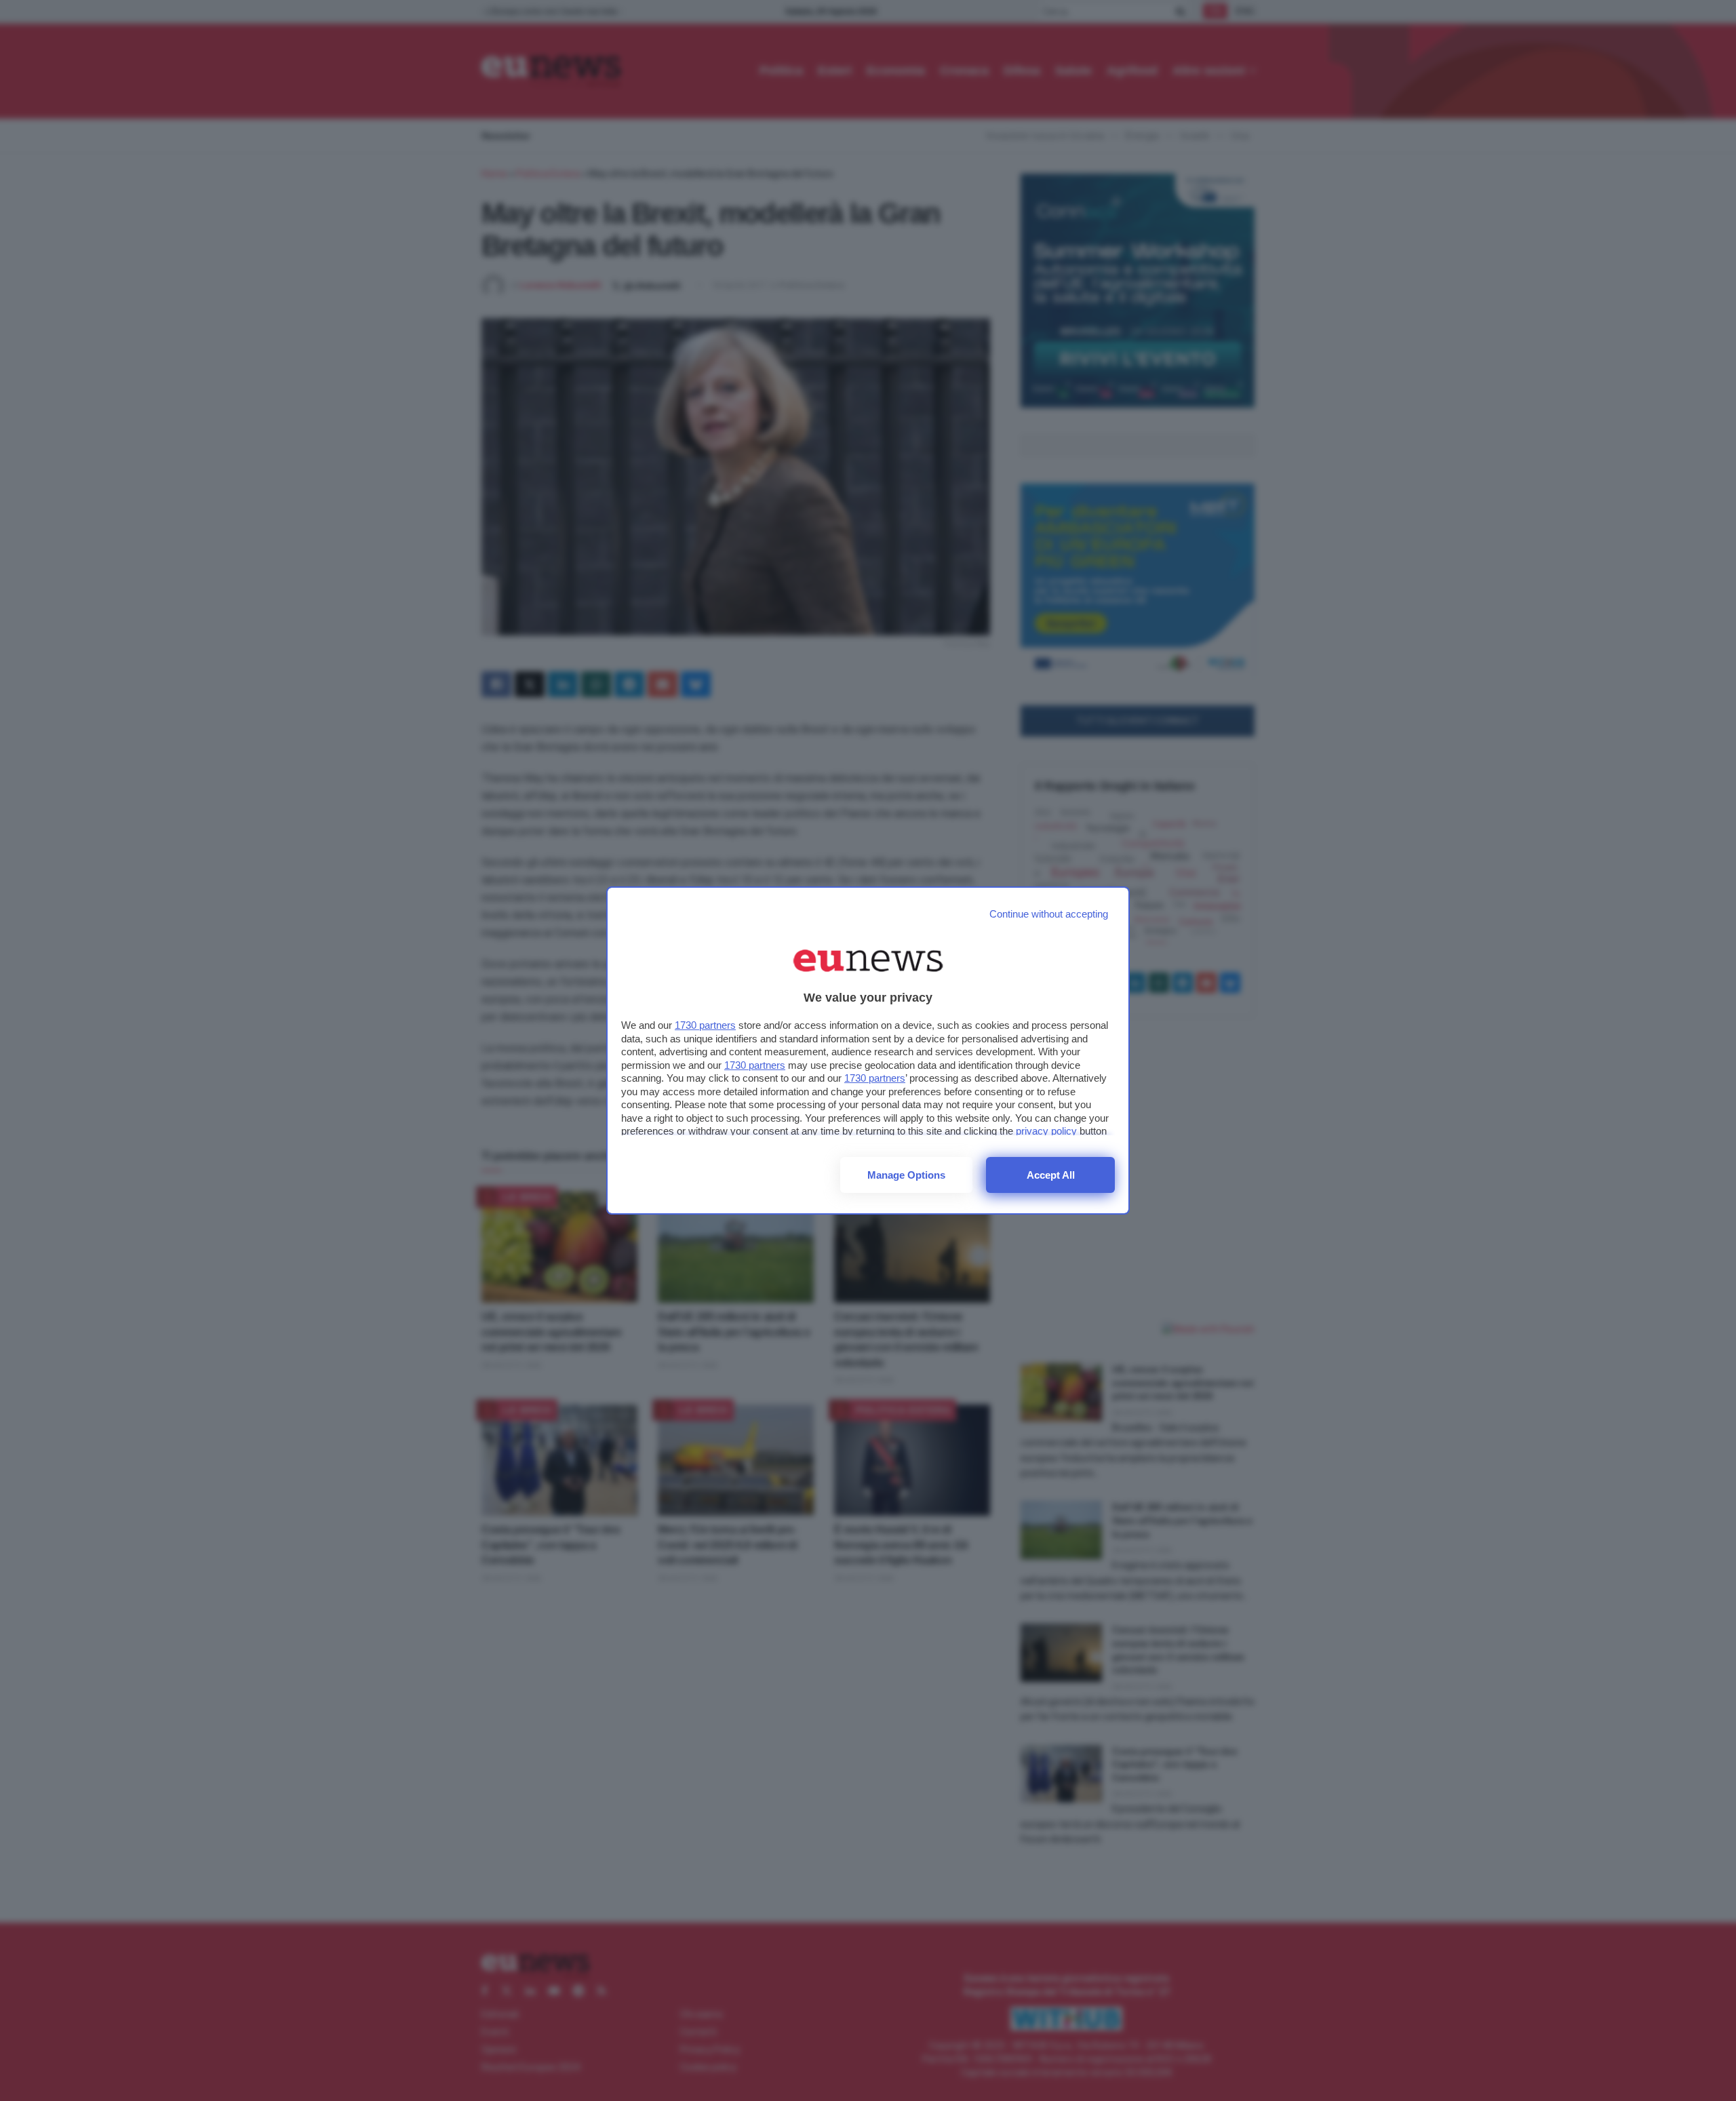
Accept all (1051, 1175)
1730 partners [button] (705, 1025)
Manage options (906, 1175)
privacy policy (1046, 1131)
